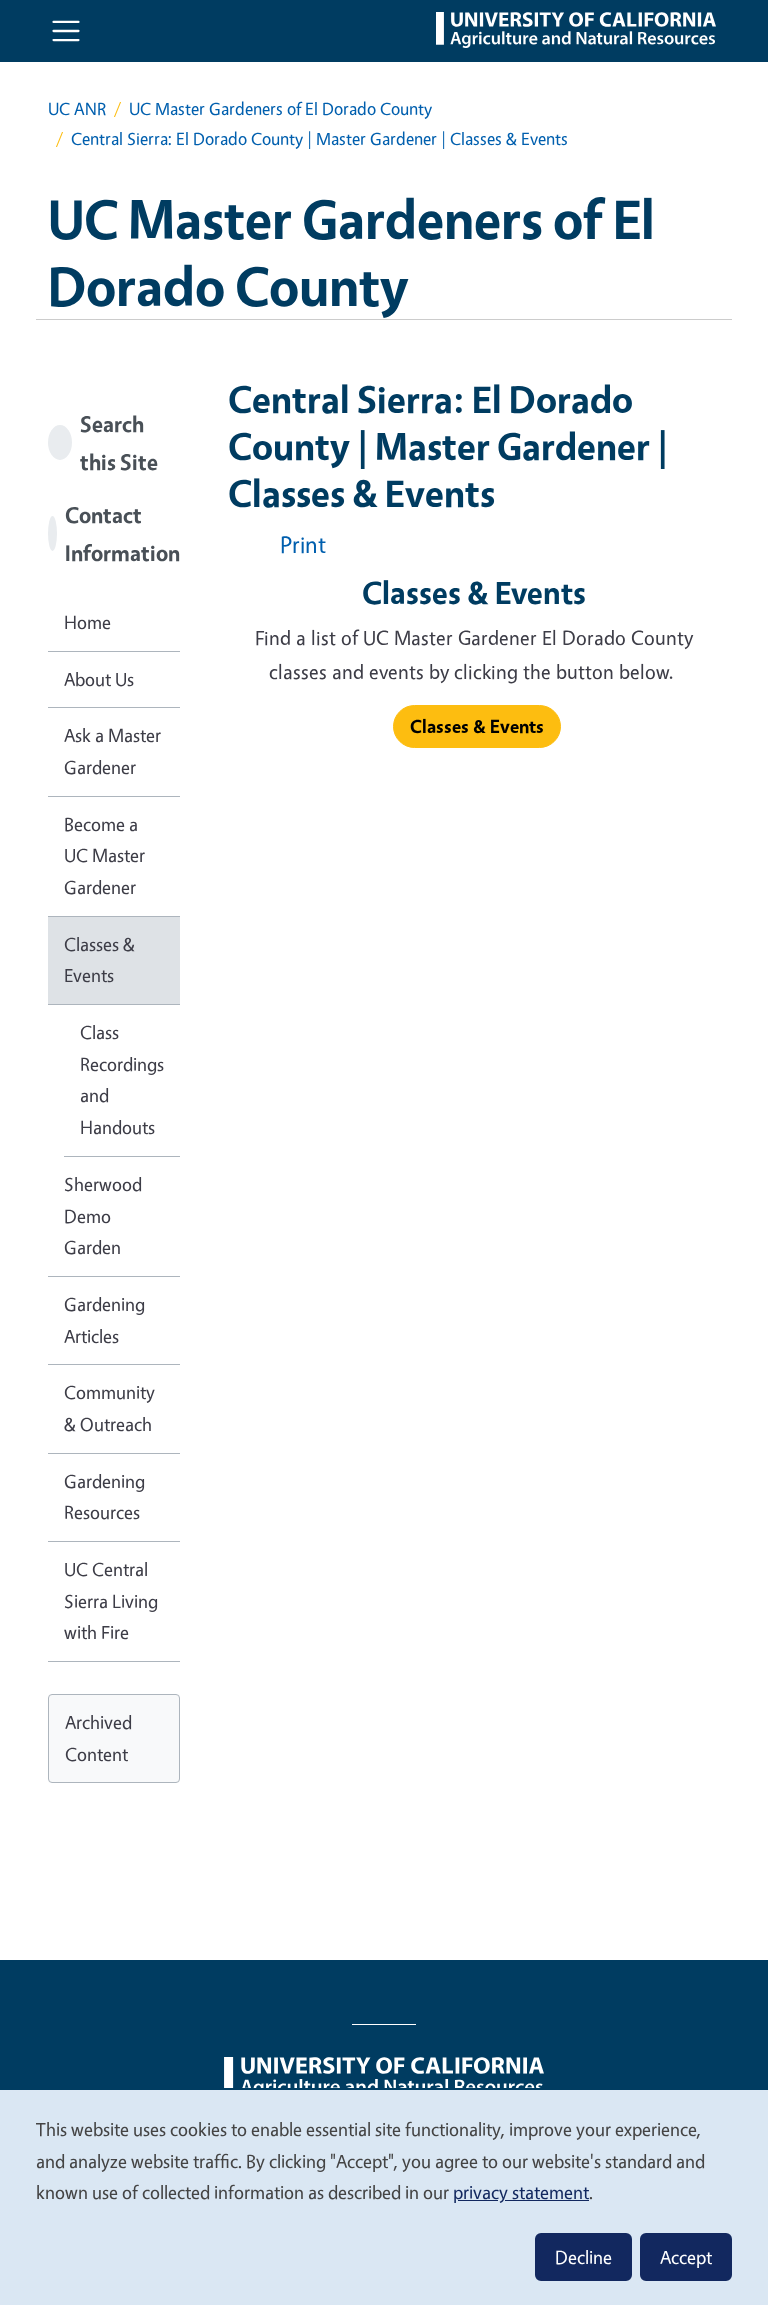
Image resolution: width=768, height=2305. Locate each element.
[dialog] (384, 2196)
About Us (99, 679)
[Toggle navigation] (66, 31)
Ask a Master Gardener (112, 751)
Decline (583, 2257)
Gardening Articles (104, 1320)
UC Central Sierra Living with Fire (111, 1600)
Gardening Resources (104, 1497)
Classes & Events (99, 960)
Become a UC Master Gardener (104, 855)
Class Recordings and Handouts (122, 1079)
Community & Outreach (109, 1408)
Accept (686, 2257)
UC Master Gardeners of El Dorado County (280, 108)
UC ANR (77, 108)
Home (87, 622)
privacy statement (521, 2192)
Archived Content (98, 1738)
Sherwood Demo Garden (103, 1215)
